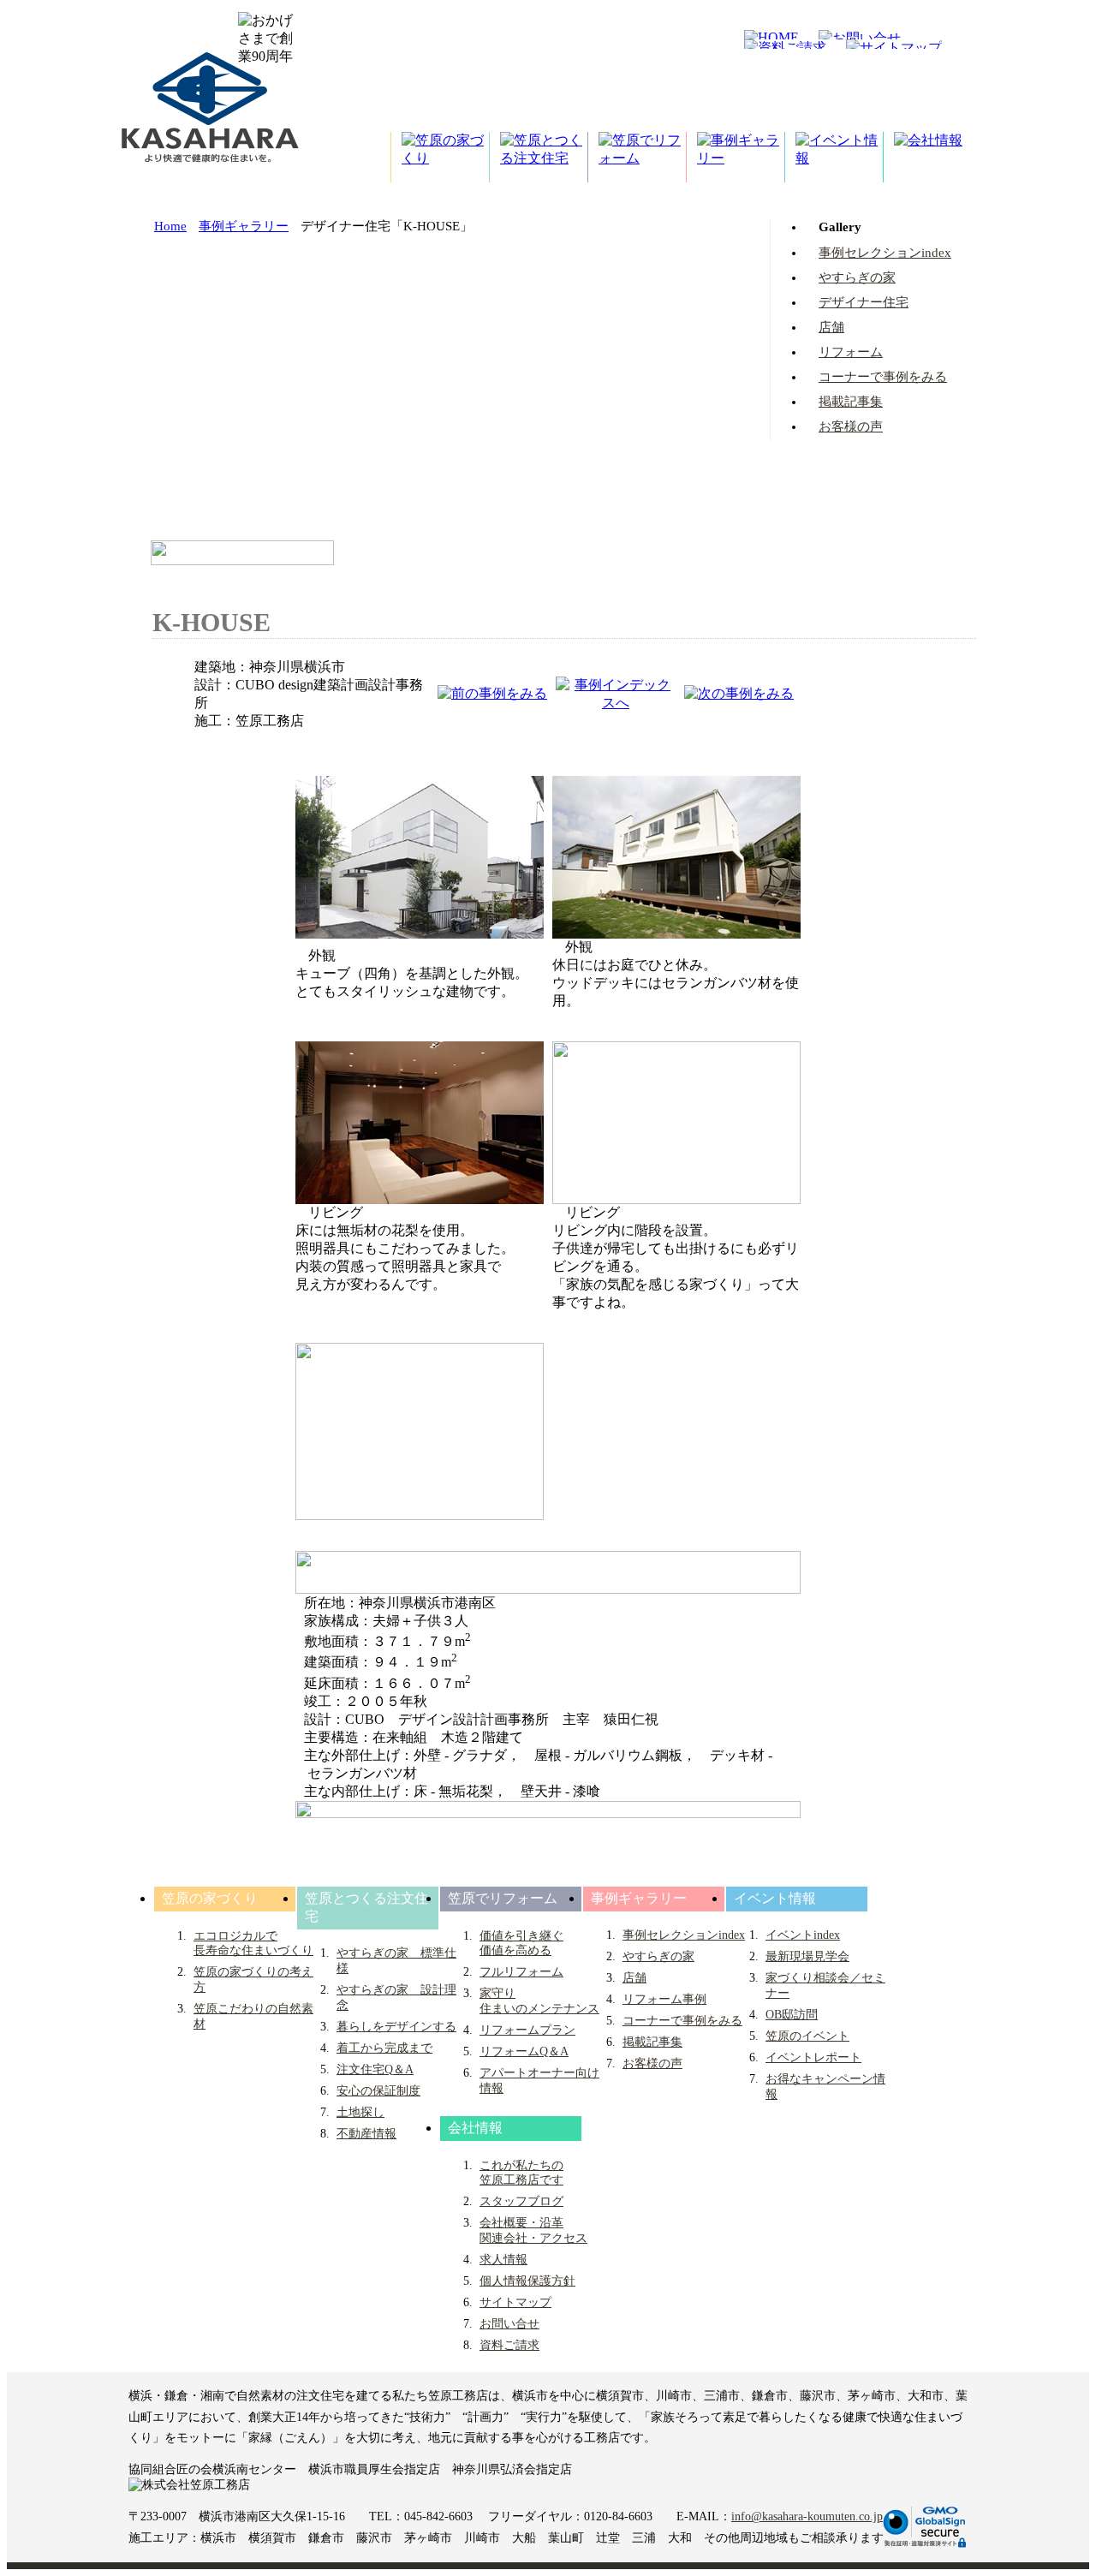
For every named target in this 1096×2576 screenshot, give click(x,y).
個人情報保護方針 (527, 2281)
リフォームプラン (527, 2030)
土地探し (360, 2112)
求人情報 (503, 2260)
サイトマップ (515, 2302)
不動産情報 (366, 2134)
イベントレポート (813, 2057)
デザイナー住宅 (864, 302)
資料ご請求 (509, 2345)
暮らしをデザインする (396, 2027)
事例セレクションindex (885, 253)
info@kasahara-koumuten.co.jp (807, 2516)
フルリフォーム (521, 1972)
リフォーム (851, 352)
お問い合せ (509, 2324)
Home (170, 226)
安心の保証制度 (378, 2091)
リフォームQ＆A (524, 2051)
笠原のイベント (807, 2036)
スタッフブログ (521, 2201)
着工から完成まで (384, 2048)
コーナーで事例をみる (883, 377)
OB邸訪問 (792, 2015)
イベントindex (803, 1935)
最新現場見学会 (807, 1956)
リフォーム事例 (664, 1999)
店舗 (831, 327)
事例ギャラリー (244, 226)
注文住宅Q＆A (375, 2069)
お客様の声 (851, 426)
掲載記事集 (851, 402)
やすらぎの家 (857, 277)
